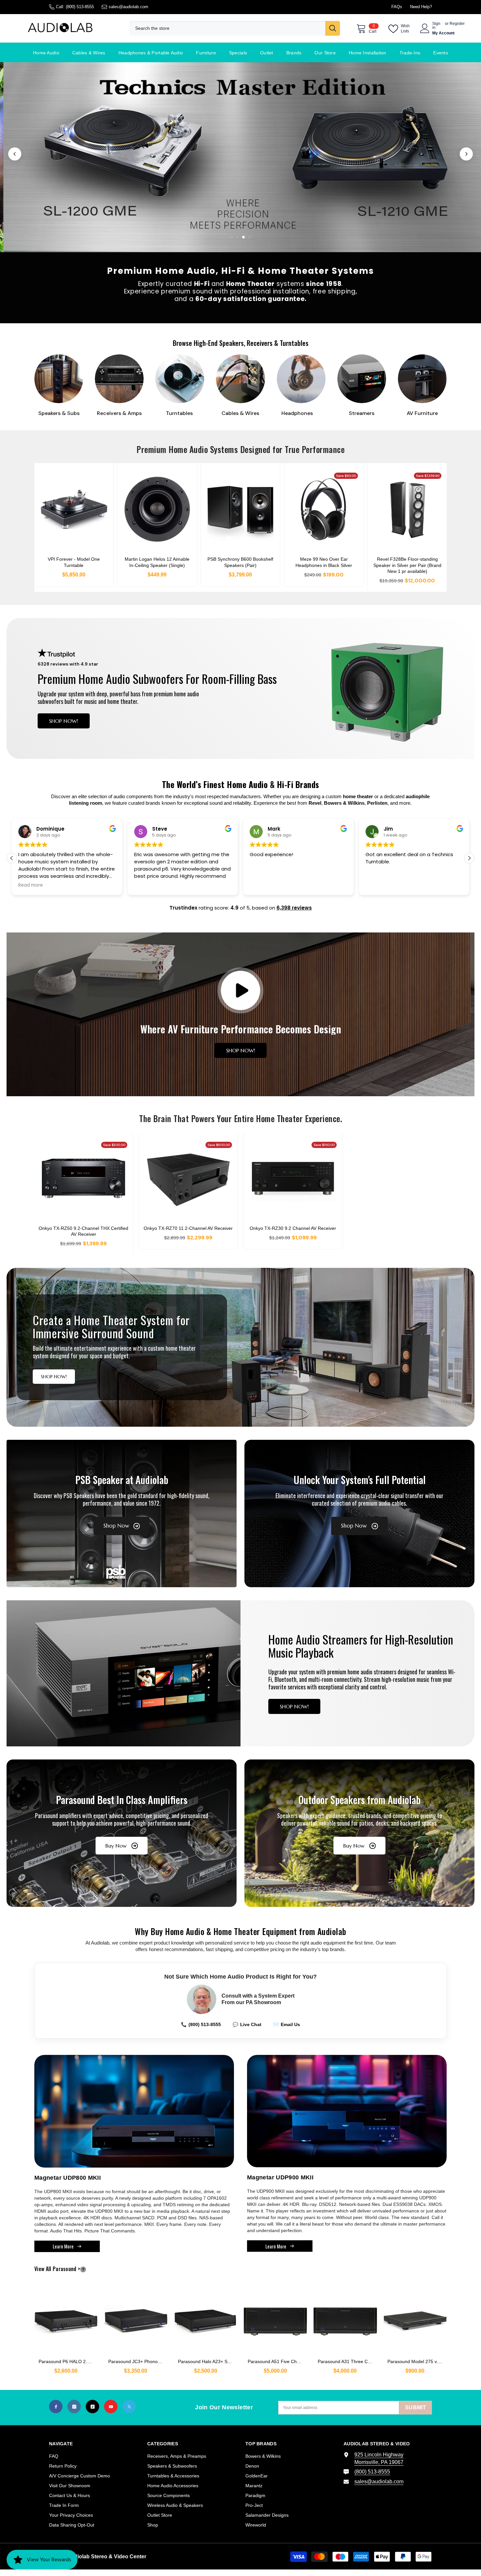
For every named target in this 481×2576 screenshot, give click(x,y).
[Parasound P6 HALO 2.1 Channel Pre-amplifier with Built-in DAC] (66, 2318)
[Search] (235, 28)
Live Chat (247, 2024)
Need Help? (421, 7)
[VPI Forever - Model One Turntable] (74, 509)
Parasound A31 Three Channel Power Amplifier (347, 2361)
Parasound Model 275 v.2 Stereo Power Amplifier (417, 2361)
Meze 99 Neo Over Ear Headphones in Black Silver (324, 562)
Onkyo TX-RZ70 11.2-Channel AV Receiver (188, 1228)
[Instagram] (74, 2407)
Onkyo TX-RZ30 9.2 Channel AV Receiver (293, 1228)
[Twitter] (129, 2407)
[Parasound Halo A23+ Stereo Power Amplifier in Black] (206, 2318)
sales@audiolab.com (128, 7)
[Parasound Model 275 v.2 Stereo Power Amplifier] (415, 2318)
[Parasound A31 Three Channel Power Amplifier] (345, 2318)
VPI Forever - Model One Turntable (74, 562)
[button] (469, 858)
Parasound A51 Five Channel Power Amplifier (277, 2361)
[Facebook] (56, 2407)
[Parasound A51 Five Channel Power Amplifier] (275, 2318)
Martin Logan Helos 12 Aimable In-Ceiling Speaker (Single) (157, 562)
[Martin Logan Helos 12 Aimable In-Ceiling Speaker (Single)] (157, 509)
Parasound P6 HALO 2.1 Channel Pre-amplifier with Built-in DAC (68, 2361)
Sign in (436, 26)
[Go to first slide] (466, 154)
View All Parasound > (68, 2269)
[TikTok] (92, 2407)
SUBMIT (416, 2407)
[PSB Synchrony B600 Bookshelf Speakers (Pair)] (241, 509)
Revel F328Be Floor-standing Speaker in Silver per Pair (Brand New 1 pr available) (407, 565)
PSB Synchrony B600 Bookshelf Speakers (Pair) (240, 562)
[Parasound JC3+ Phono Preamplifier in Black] (136, 2318)
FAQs (397, 7)
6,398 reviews (294, 908)
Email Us (287, 2024)
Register (457, 24)
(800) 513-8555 (80, 7)
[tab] (232, 237)
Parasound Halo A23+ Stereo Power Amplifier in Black (208, 2361)
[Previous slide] (15, 154)
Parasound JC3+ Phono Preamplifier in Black (138, 2361)
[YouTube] (111, 2407)
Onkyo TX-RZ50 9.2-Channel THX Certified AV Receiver (83, 1231)
